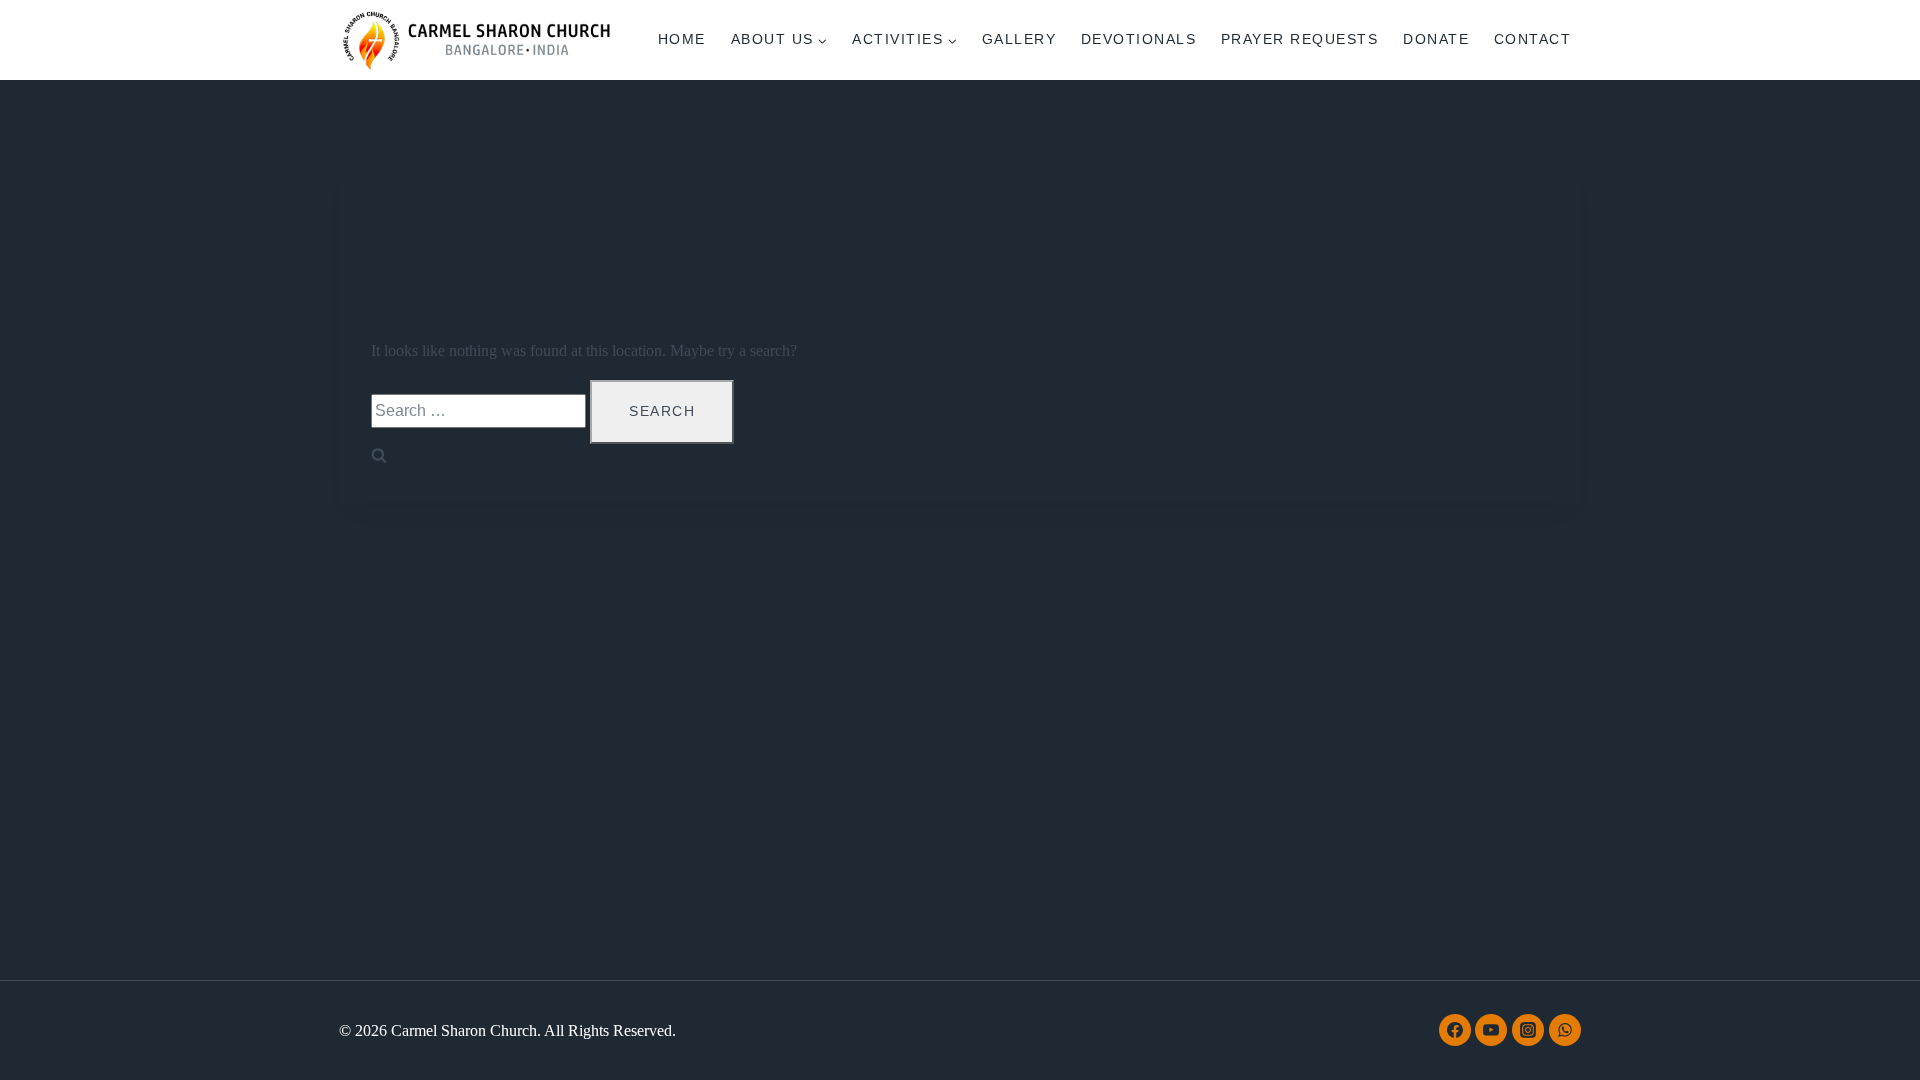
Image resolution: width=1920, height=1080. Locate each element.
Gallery (1019, 39)
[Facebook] (1455, 1030)
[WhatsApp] (1565, 1030)
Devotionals (1139, 39)
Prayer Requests (1300, 39)
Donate (1436, 39)
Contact (1533, 39)
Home (682, 39)
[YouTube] (1491, 1030)
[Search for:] (480, 410)
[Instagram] (1528, 1030)
